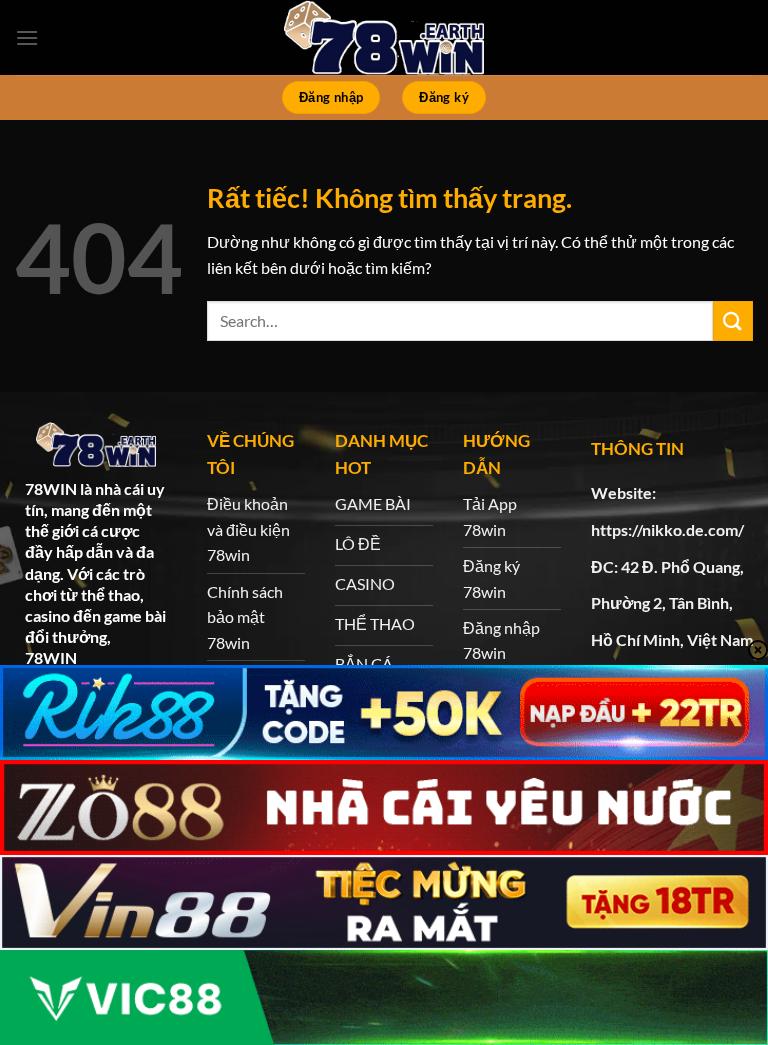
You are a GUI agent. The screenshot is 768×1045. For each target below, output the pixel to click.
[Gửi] (733, 320)
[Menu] (27, 37)
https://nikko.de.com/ (667, 529)
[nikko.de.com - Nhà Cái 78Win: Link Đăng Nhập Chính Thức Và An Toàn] (384, 37)
